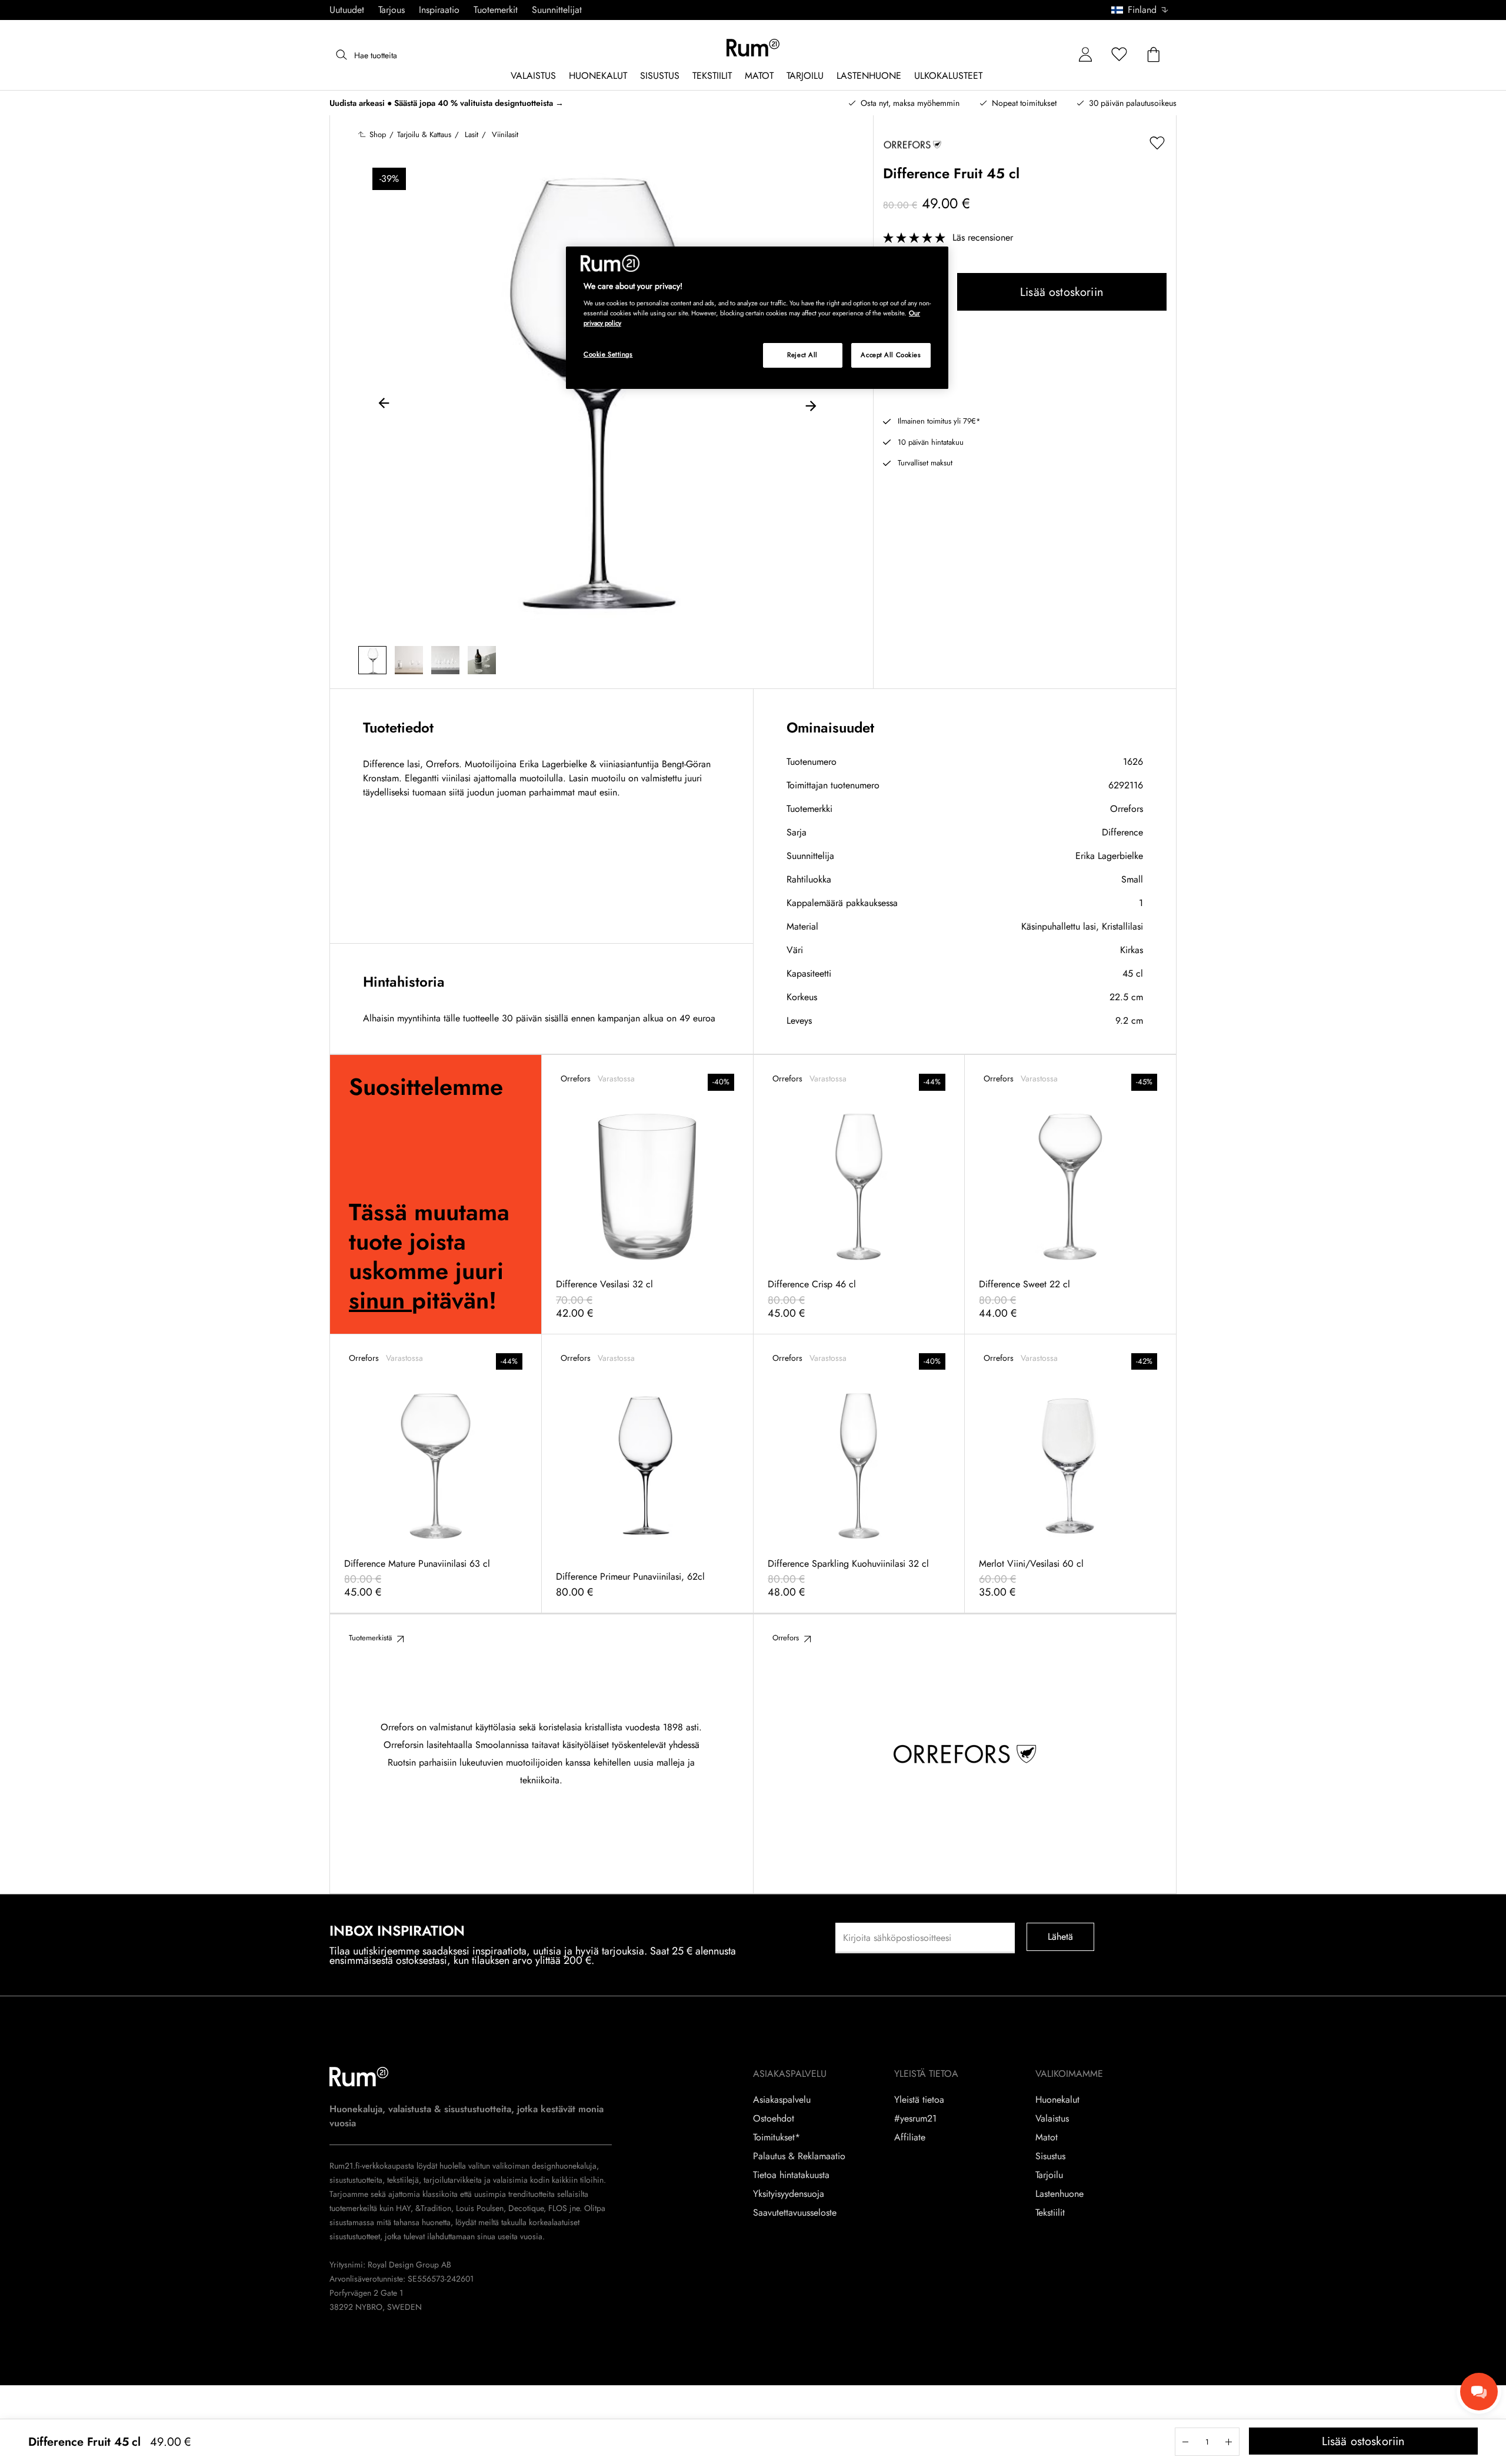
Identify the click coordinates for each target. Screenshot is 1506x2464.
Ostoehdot (774, 2119)
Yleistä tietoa (919, 2100)
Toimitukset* (777, 2137)
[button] (1144, 10)
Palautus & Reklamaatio (799, 2156)
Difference (1122, 832)
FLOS (557, 2208)
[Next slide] (811, 405)
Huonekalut (1057, 2100)
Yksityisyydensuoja (789, 2194)
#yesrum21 (915, 2119)
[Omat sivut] (1085, 55)
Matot (1047, 2137)
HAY (403, 2208)
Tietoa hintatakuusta (791, 2175)
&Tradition (432, 2208)
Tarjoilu (1049, 2175)
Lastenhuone (1059, 2194)
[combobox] (1140, 10)
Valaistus (1052, 2119)
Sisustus (1050, 2156)
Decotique (526, 2208)
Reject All (802, 355)
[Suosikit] (1119, 55)
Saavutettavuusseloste (795, 2213)
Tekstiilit (1050, 2213)
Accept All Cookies (891, 355)
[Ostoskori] (1154, 55)
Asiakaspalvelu (782, 2100)
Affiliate (910, 2137)
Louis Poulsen (480, 2208)
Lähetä (1061, 1937)
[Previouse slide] (384, 405)
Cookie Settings (608, 354)
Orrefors (1127, 809)
